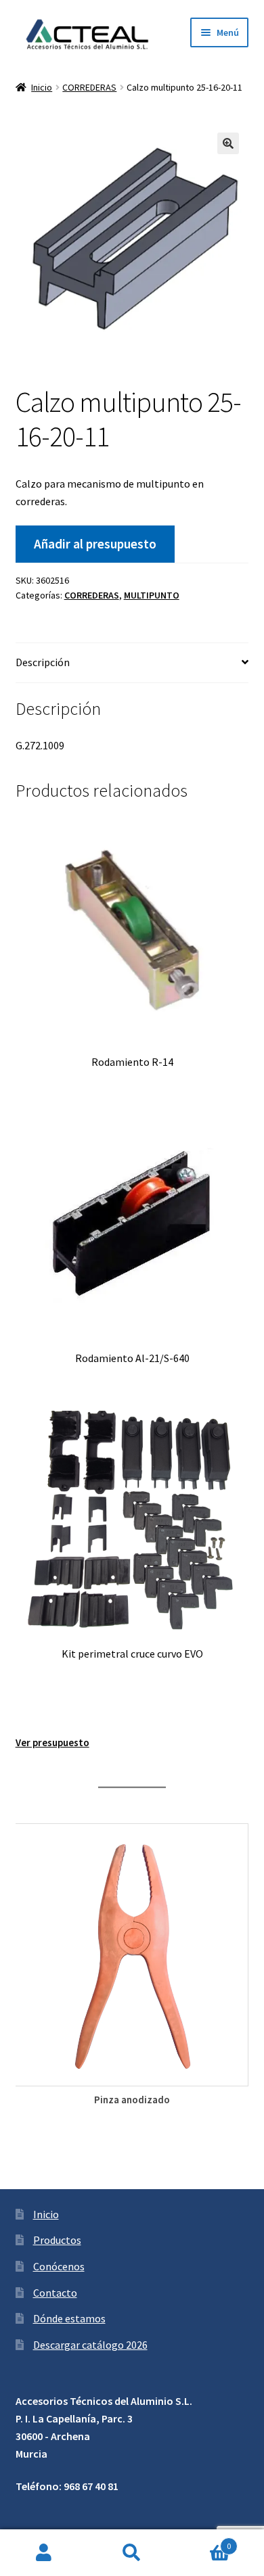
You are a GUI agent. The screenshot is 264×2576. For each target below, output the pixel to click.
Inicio (42, 87)
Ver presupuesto (52, 1742)
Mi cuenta (44, 2553)
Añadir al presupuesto (95, 544)
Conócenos (59, 2266)
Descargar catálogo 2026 (90, 2345)
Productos (57, 2240)
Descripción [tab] (43, 662)
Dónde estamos (69, 2318)
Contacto (55, 2293)
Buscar (132, 2553)
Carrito (203, 2541)
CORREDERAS (89, 87)
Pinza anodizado (132, 2100)
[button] (228, 143)
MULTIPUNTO (152, 595)
